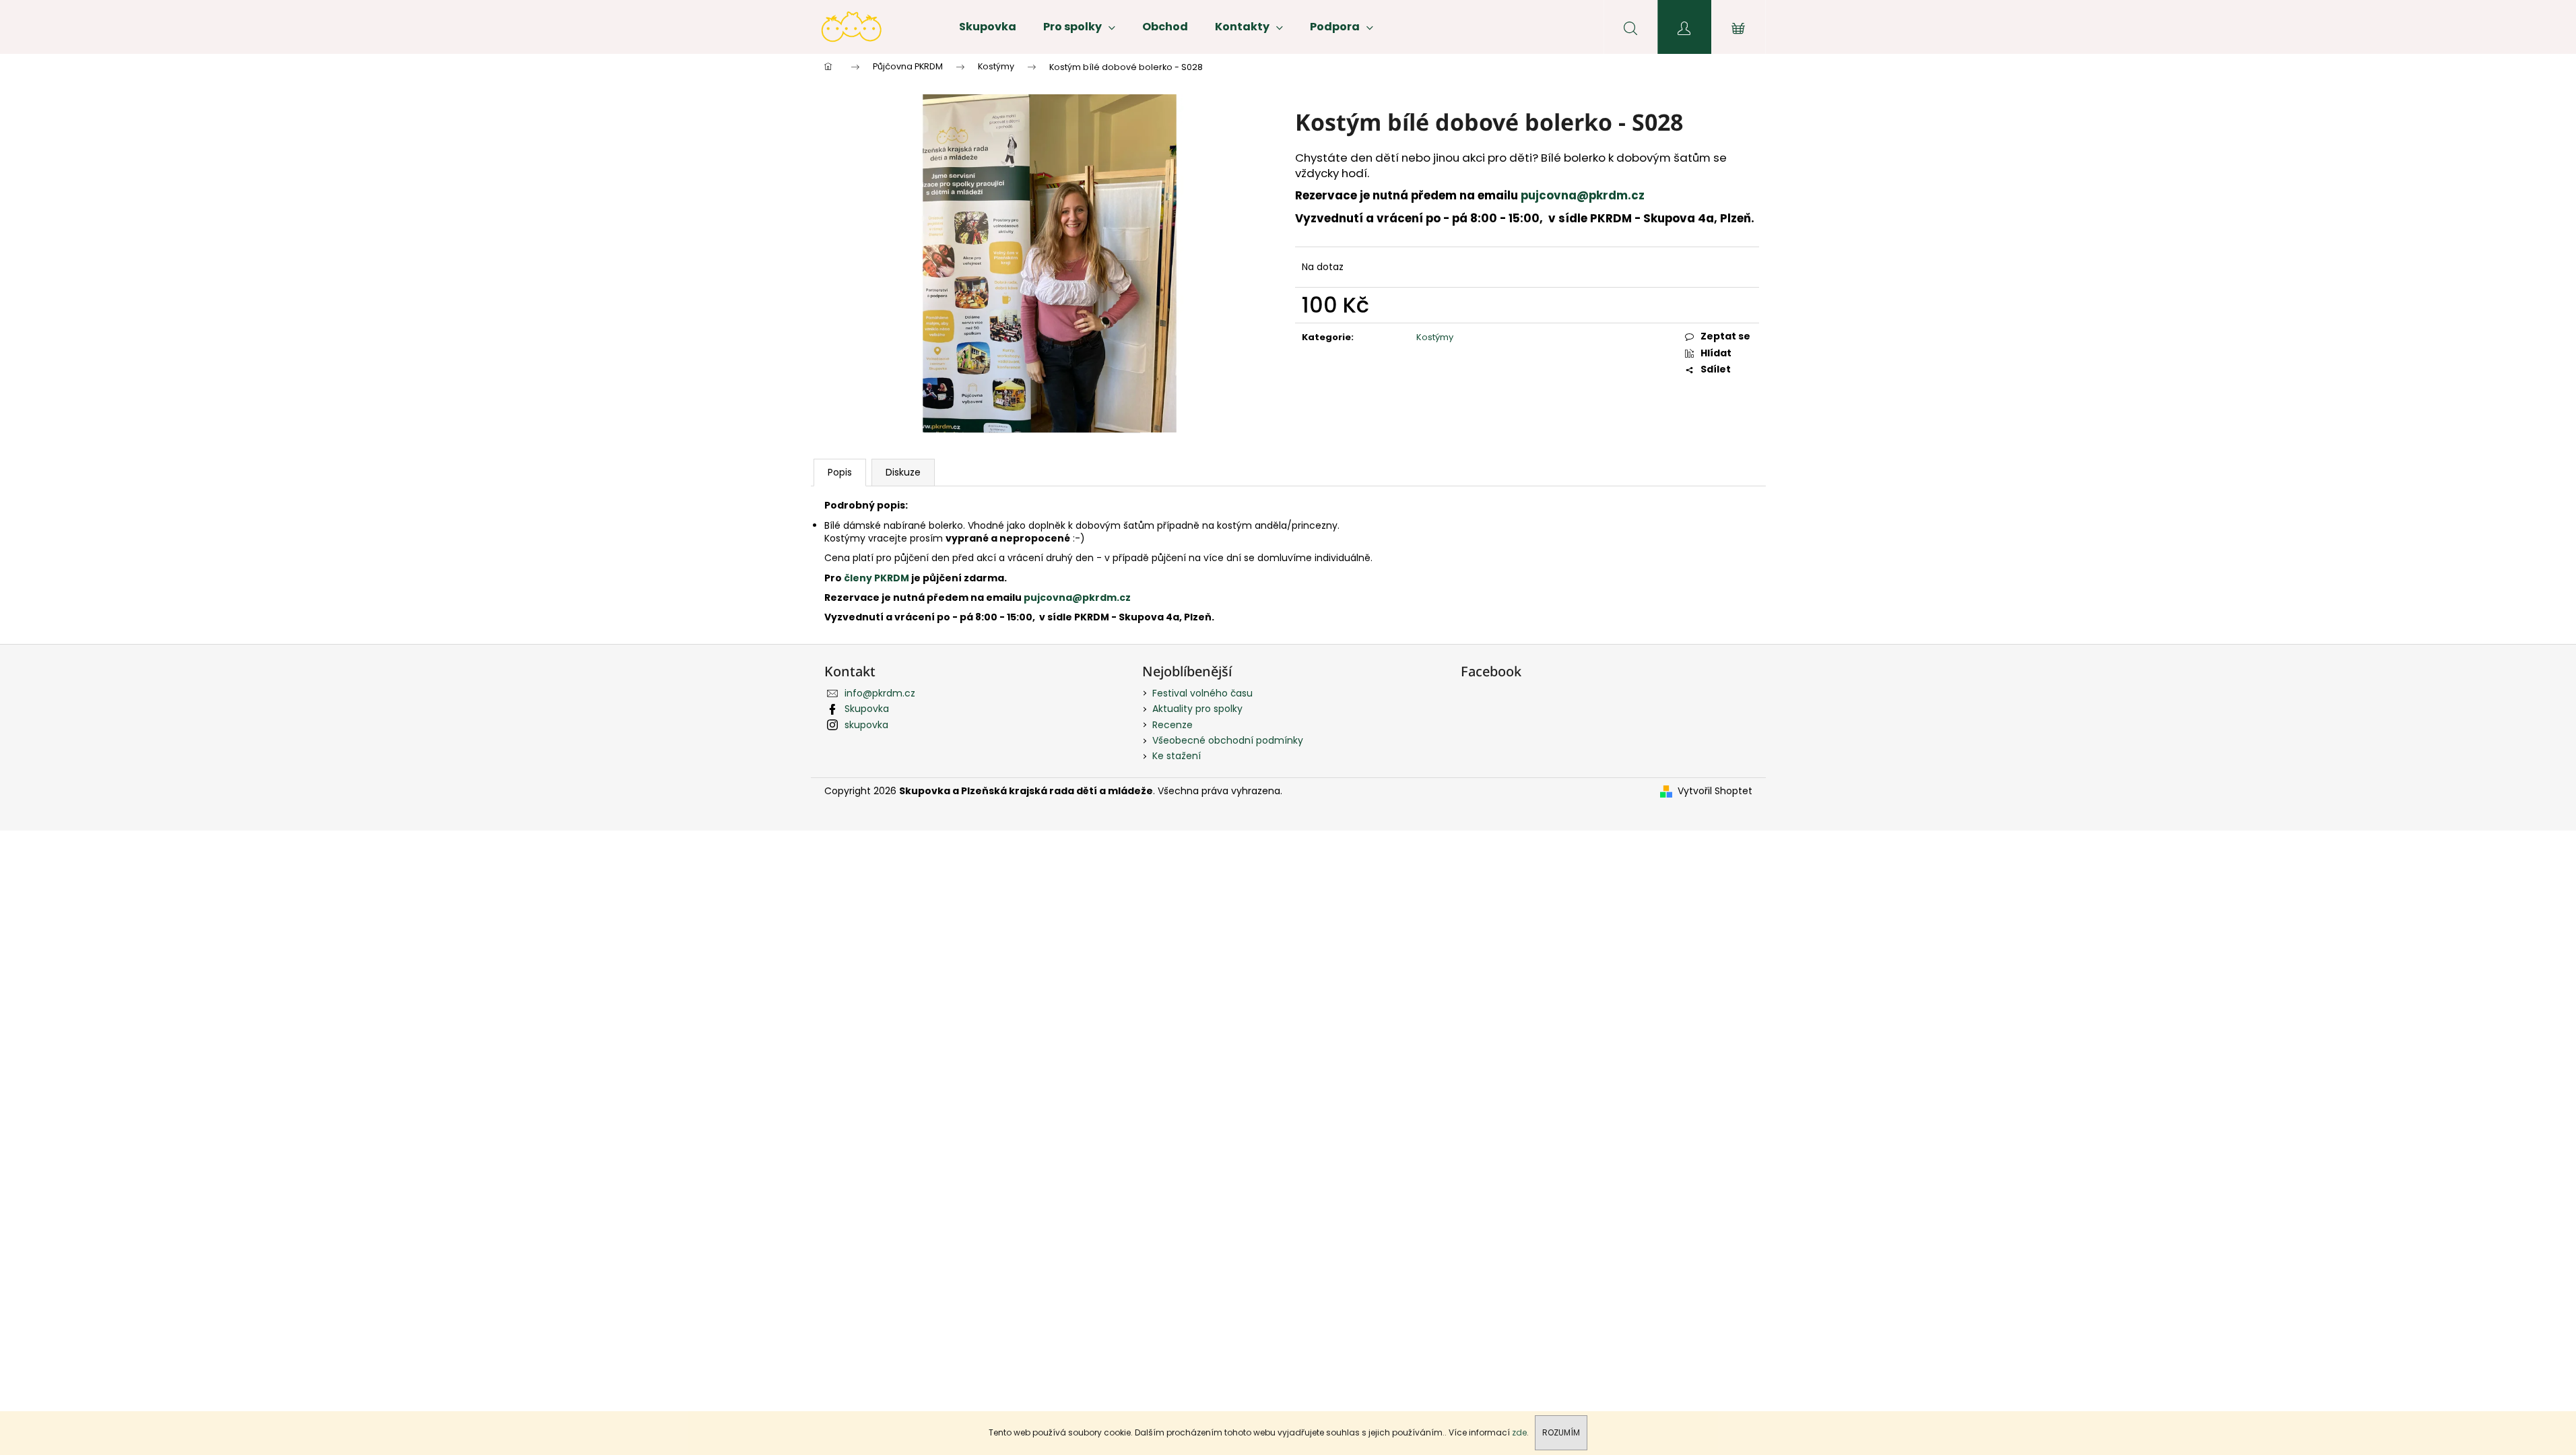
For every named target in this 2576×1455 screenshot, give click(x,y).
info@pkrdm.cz (880, 693)
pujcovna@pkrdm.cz (1584, 195)
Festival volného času (1202, 693)
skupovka (866, 725)
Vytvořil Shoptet (1715, 791)
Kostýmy (1435, 337)
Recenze (1173, 725)
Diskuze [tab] (903, 472)
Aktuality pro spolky (1197, 709)
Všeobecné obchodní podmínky (1228, 740)
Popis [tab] (840, 472)
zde (1519, 1432)
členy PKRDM (878, 578)
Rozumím (1561, 1432)
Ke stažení (1177, 756)
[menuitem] (988, 27)
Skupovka (867, 709)
